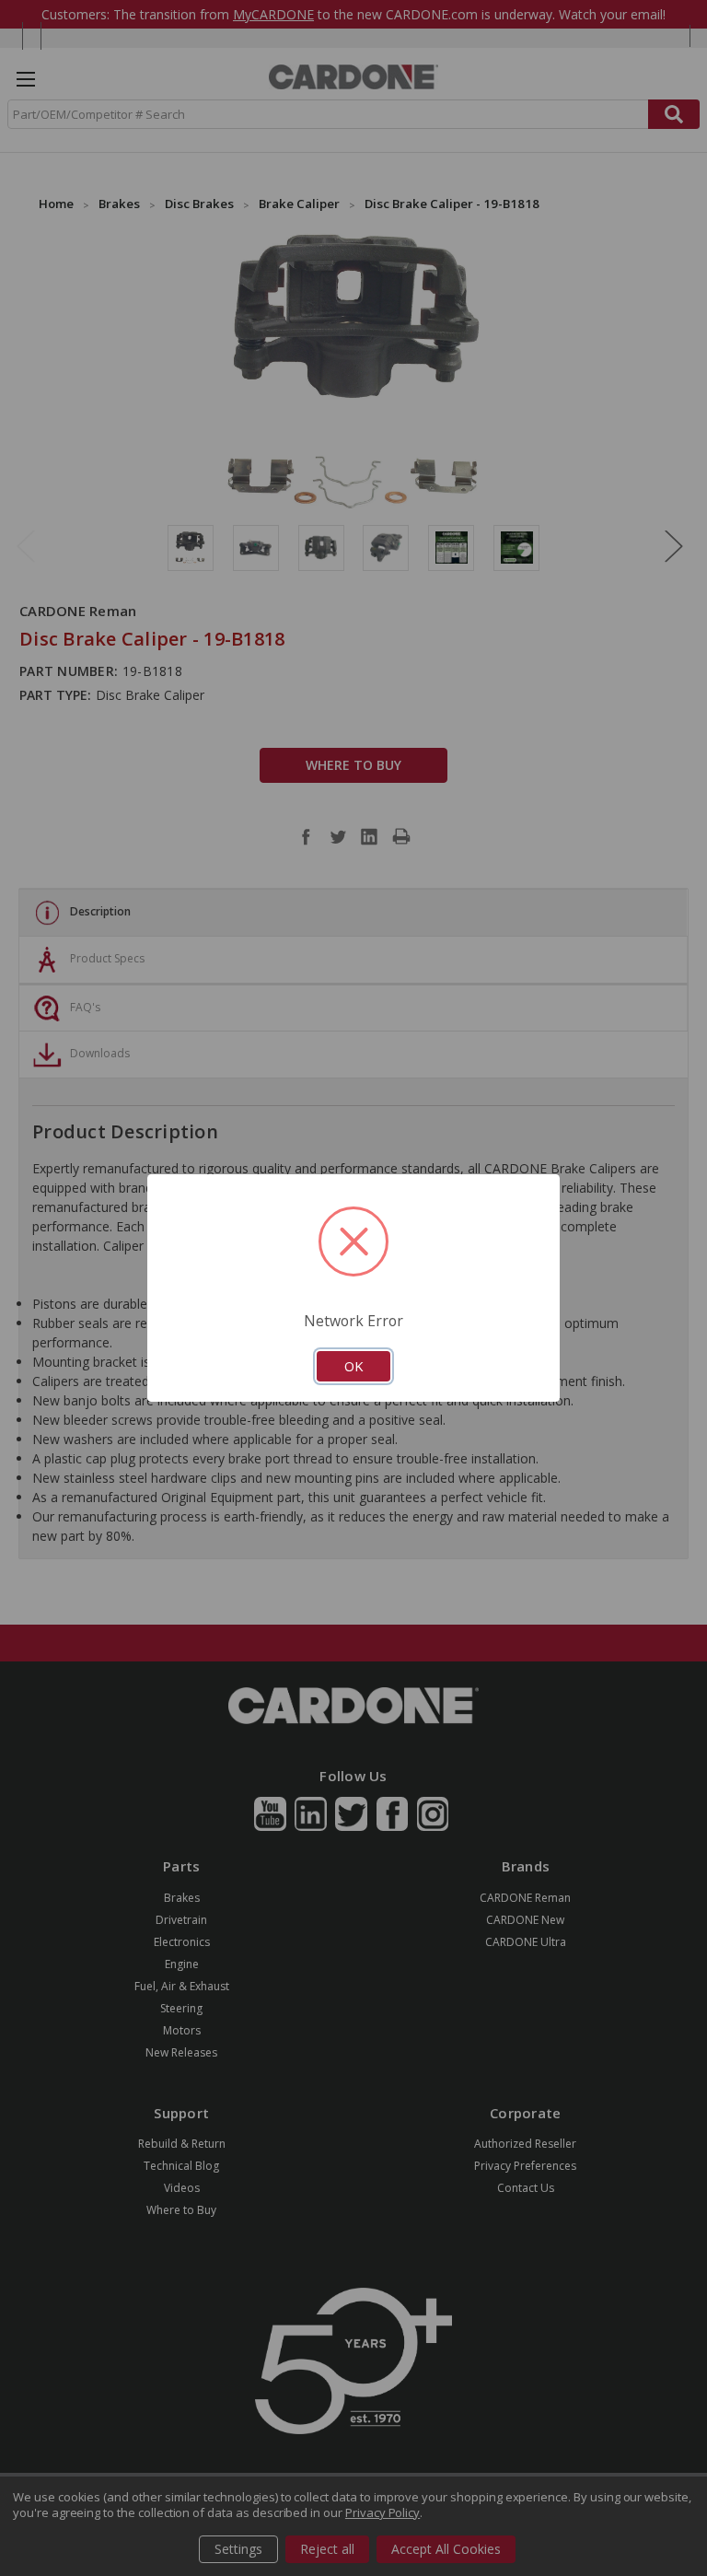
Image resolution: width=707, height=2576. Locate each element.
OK (353, 1366)
